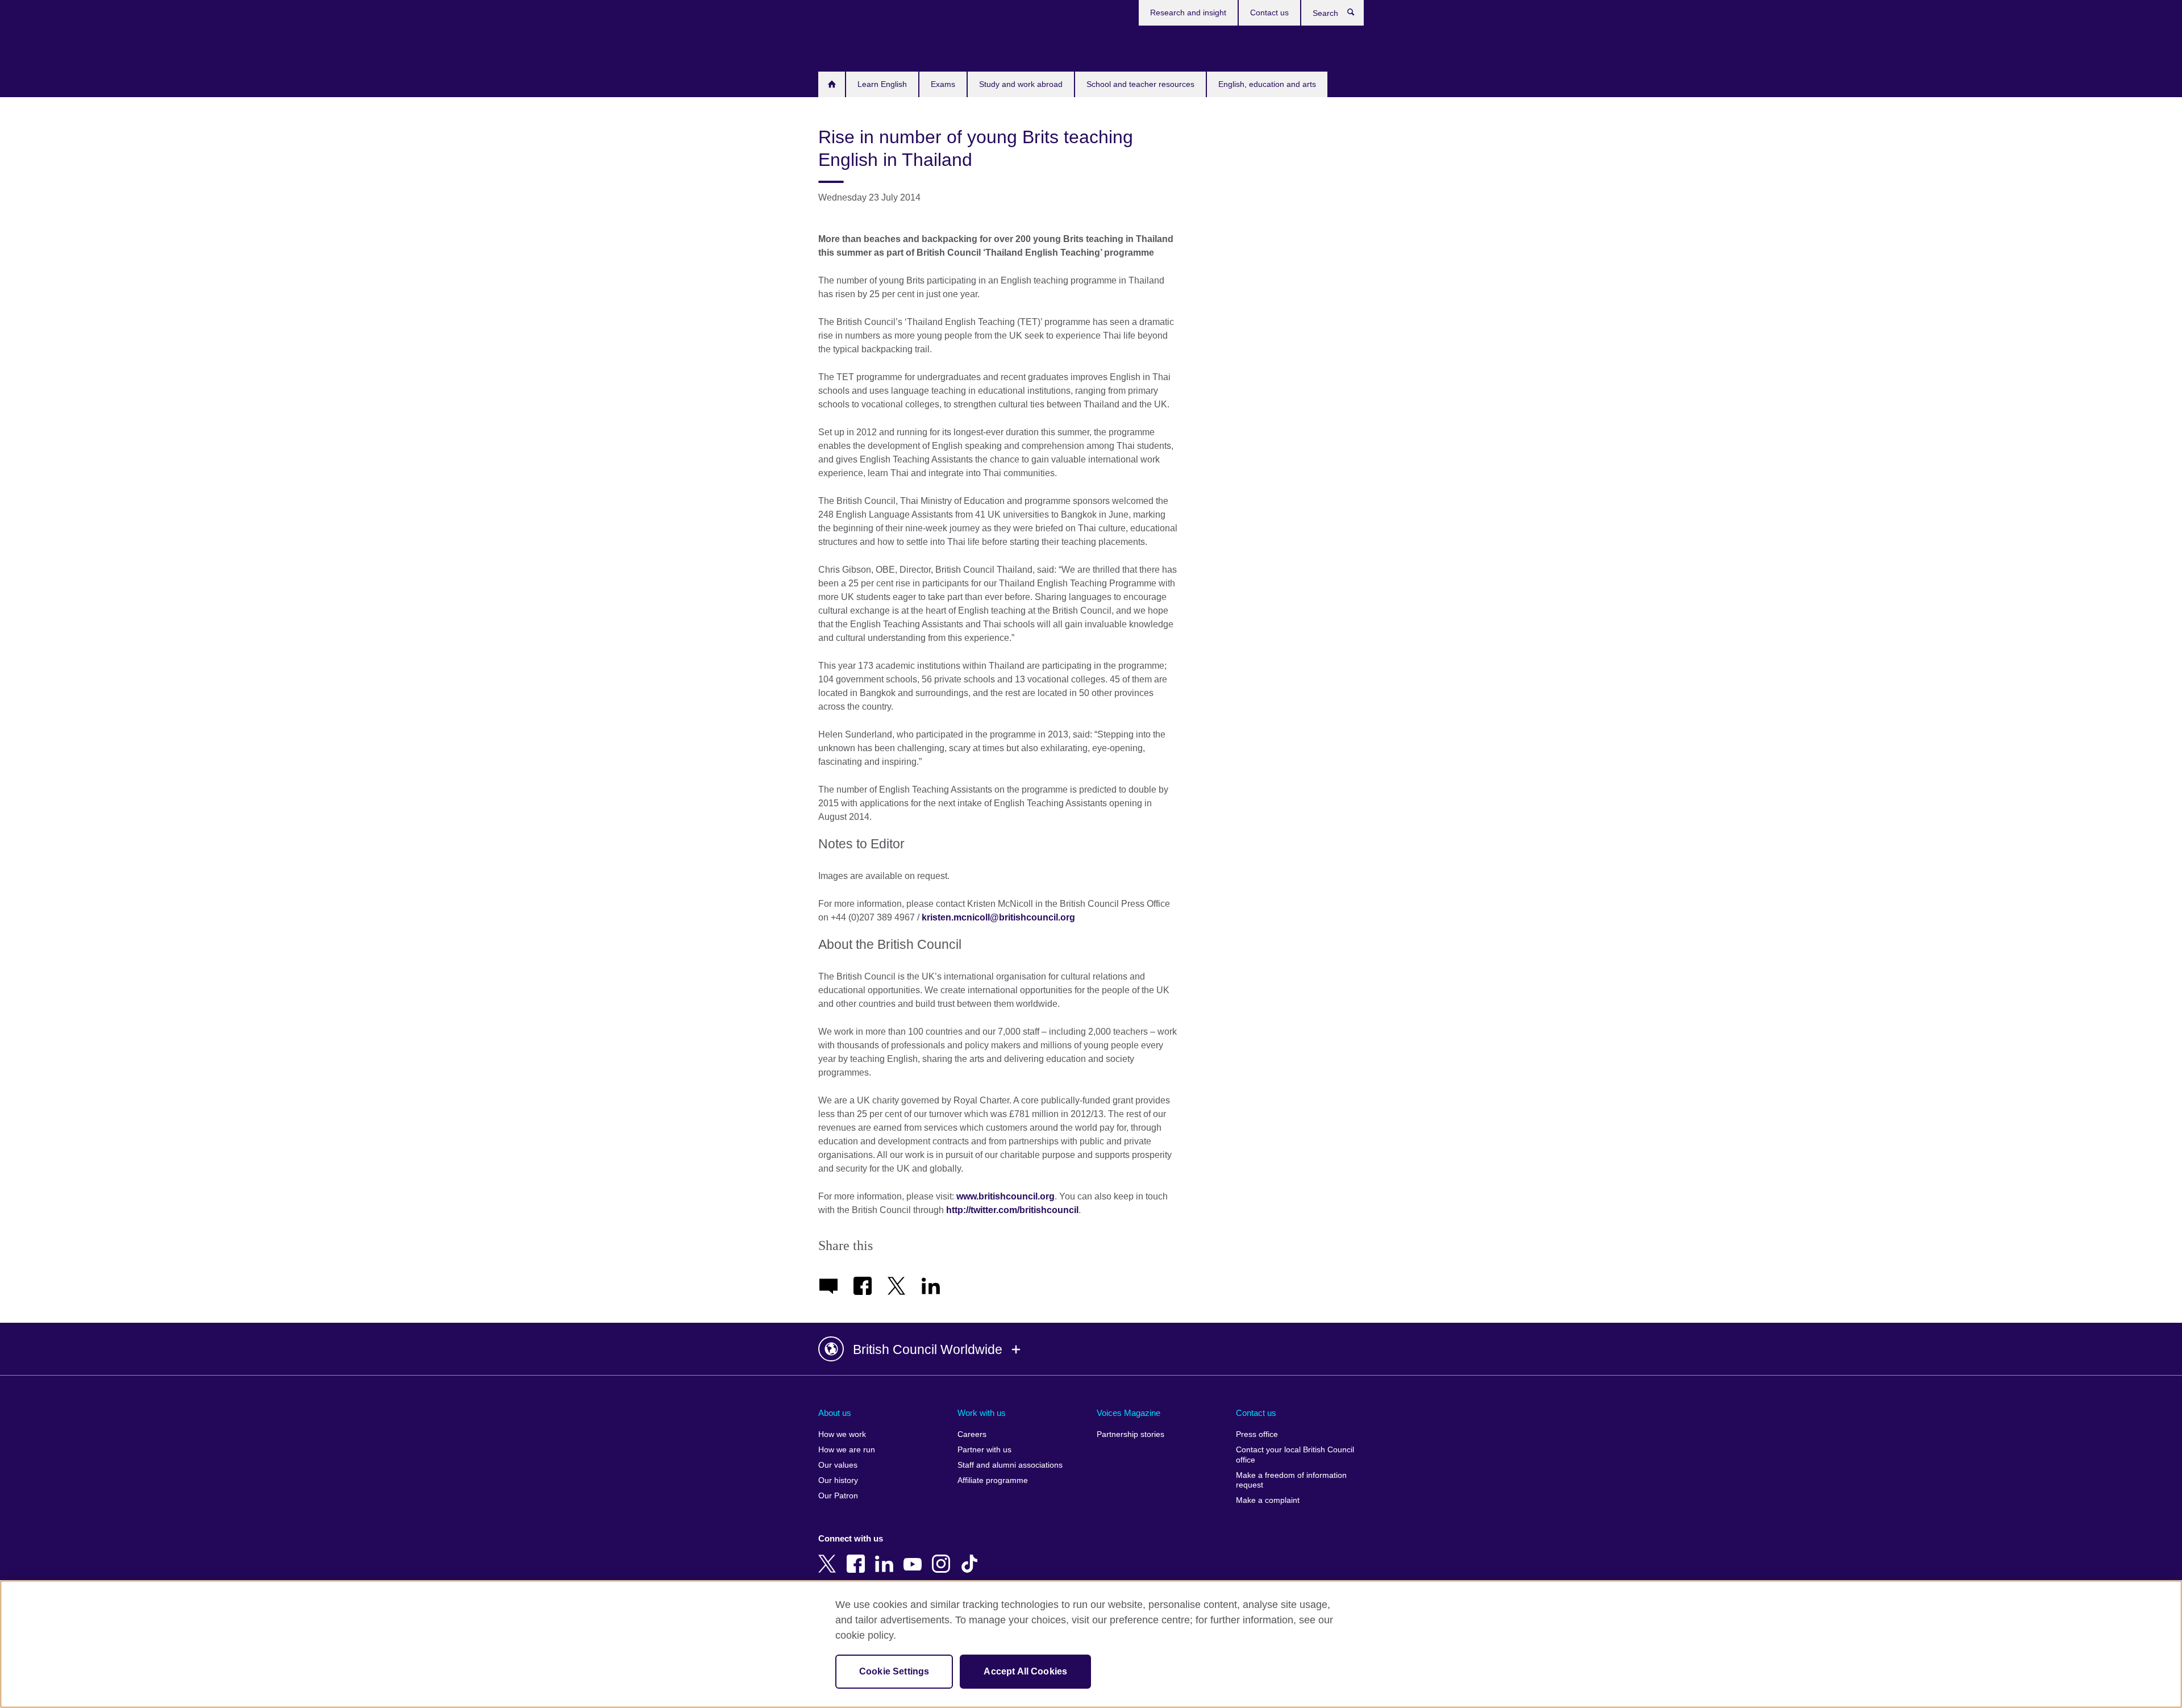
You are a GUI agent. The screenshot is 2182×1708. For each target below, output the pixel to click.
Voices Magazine (1129, 1413)
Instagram (943, 1556)
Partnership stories (1130, 1434)
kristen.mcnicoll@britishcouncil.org (998, 917)
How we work (842, 1434)
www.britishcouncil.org (1005, 1196)
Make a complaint (1268, 1500)
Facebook (858, 1556)
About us (835, 1413)
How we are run (847, 1450)
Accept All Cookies (1025, 1671)
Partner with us (984, 1450)
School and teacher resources (1140, 84)
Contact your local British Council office (1295, 1455)
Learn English (882, 84)
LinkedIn (886, 1556)
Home (832, 84)
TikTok (972, 1556)
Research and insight (1188, 13)
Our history (838, 1480)
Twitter (830, 1556)
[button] (1091, 1349)
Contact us (1269, 13)
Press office (1257, 1434)
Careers (972, 1434)
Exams (943, 84)
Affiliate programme (993, 1480)
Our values (838, 1465)
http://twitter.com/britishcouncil (1012, 1210)
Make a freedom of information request (1291, 1480)
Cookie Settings (894, 1671)
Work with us (982, 1413)
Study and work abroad (1021, 84)
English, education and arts (1267, 84)
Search (1357, 15)
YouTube (915, 1556)
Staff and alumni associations (1010, 1465)
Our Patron (838, 1496)
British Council (852, 47)
